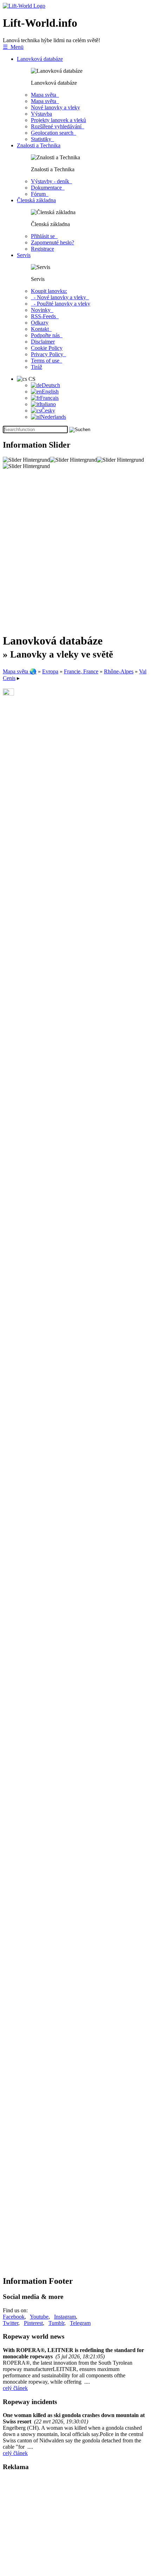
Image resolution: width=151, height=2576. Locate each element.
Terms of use (47, 361)
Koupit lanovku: (49, 291)
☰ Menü (13, 47)
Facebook (14, 2317)
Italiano (48, 404)
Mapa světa (45, 95)
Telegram (80, 2323)
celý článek (15, 2388)
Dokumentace (48, 188)
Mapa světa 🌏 (20, 671)
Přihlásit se (44, 236)
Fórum (40, 194)
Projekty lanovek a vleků (58, 120)
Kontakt (41, 329)
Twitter (11, 2323)
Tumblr (56, 2323)
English (50, 392)
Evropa (50, 671)
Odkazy (40, 323)
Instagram (65, 2317)
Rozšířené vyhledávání (58, 126)
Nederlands (53, 417)
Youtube (39, 2317)
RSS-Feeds (45, 316)
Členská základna (36, 200)
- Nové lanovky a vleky (60, 297)
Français (49, 398)
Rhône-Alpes (119, 671)
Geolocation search (54, 133)
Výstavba (41, 114)
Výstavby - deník (51, 181)
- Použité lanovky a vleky (61, 304)
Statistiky (42, 139)
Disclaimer (43, 342)
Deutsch (51, 385)
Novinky (42, 310)
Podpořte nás (47, 335)
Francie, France (81, 671)
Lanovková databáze (40, 59)
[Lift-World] (24, 6)
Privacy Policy (48, 354)
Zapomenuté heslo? (52, 242)
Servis (24, 255)
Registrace (42, 249)
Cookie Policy (47, 348)
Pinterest (33, 2323)
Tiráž (37, 367)
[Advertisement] (75, 551)
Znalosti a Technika (39, 145)
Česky (48, 411)
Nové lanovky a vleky (55, 107)
